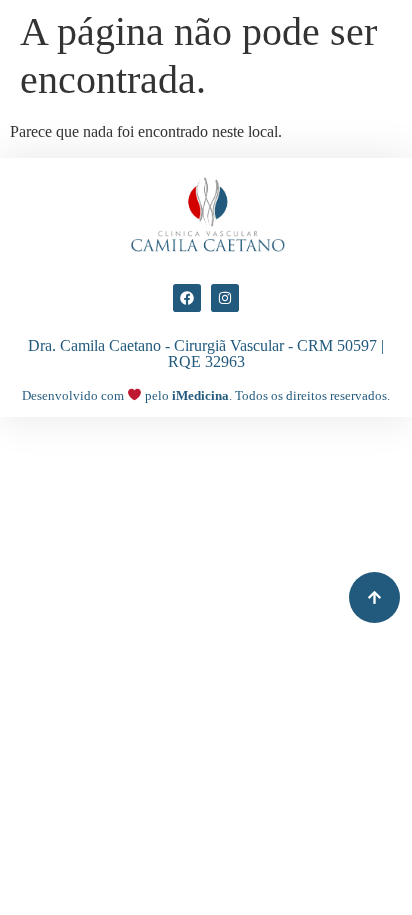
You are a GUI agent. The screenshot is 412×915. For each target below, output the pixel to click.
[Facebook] (187, 298)
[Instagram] (225, 298)
